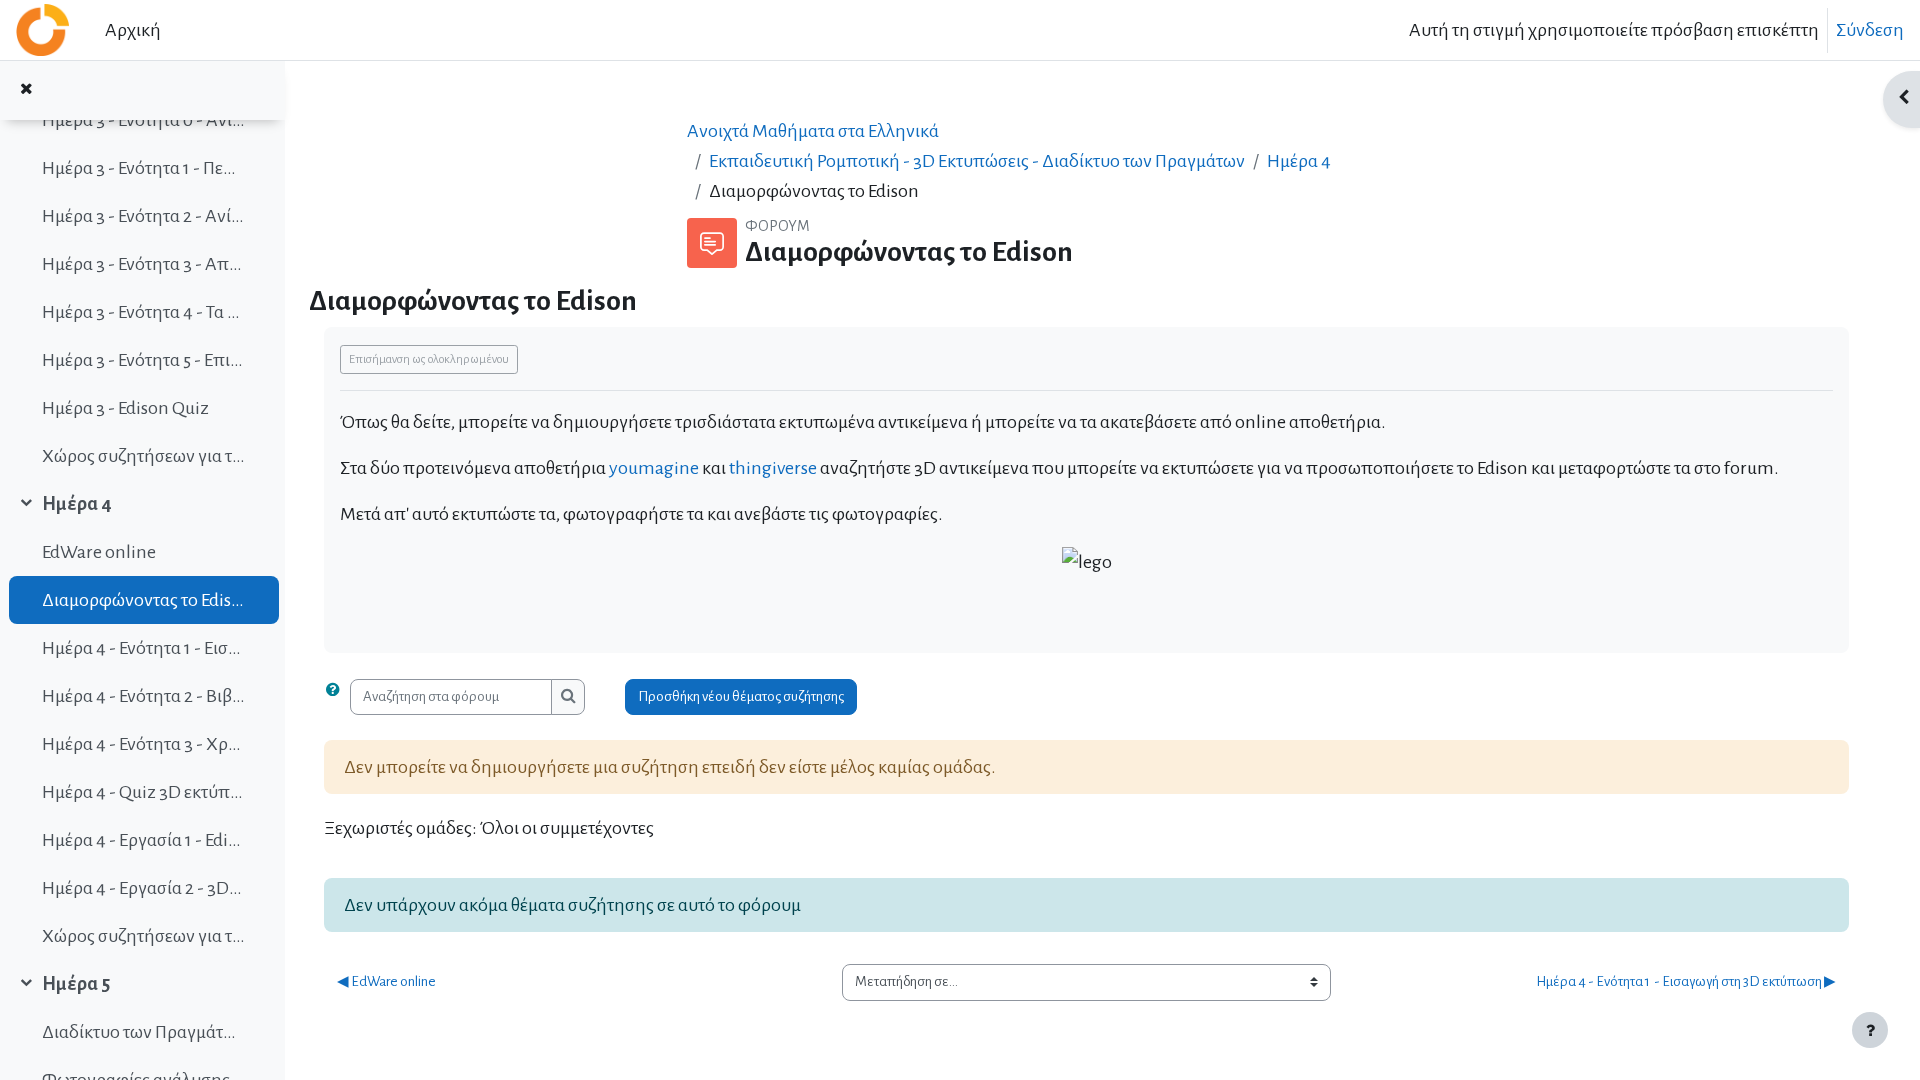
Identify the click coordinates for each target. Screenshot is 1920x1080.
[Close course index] (26, 90)
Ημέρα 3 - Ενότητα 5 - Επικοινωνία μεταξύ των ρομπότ (143, 360)
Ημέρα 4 (77, 504)
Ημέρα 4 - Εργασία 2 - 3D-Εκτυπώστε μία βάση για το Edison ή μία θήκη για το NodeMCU (143, 888)
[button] (337, 697)
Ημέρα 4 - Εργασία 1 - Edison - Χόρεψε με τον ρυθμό (143, 840)
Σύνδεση (1870, 30)
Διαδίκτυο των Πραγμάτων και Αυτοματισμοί (143, 1032)
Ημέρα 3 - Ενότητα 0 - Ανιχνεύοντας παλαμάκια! (143, 120)
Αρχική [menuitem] (133, 30)
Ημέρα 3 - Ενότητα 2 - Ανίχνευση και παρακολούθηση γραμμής (143, 216)
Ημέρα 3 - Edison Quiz (125, 408)
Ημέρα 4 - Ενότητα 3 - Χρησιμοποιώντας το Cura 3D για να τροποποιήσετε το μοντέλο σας (143, 744)
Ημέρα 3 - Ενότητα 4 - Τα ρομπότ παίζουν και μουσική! (143, 312)
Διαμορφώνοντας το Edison (143, 600)
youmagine (655, 468)
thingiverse (774, 468)
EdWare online (99, 552)
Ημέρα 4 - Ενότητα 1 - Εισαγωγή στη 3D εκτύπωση (143, 648)
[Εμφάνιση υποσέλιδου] (1870, 1030)
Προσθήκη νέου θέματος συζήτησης (741, 696)
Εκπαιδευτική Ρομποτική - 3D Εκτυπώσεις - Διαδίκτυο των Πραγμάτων (977, 161)
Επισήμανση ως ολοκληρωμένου (429, 359)
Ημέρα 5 (76, 984)
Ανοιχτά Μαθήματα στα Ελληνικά (813, 131)
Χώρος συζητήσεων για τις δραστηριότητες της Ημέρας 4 (143, 936)
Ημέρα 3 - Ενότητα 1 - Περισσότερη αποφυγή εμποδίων (143, 168)
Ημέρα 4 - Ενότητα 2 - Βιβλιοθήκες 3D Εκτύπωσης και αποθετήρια (143, 696)
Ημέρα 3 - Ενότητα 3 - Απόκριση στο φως (143, 264)
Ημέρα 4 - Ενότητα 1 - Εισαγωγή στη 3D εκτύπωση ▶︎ (1686, 981)
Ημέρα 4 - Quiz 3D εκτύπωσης (143, 792)
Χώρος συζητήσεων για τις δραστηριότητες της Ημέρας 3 (143, 456)
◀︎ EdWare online (386, 981)
